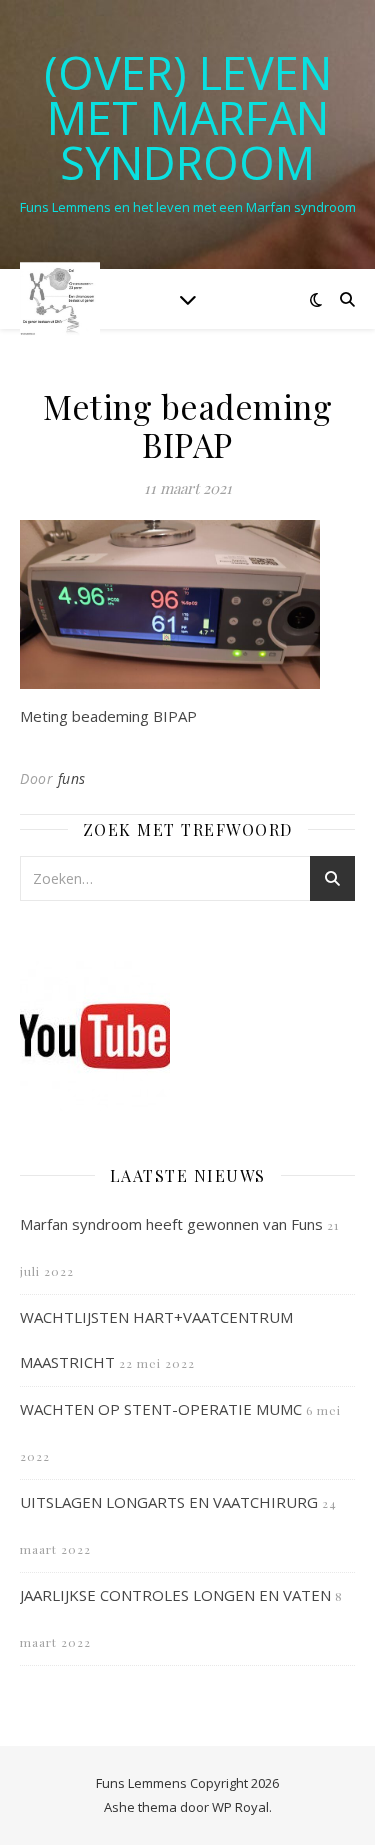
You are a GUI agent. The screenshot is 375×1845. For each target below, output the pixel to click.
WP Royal (240, 1807)
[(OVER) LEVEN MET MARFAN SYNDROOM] (60, 298)
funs (72, 778)
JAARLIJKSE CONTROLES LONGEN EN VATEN (175, 1595)
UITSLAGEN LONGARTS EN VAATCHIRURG (169, 1502)
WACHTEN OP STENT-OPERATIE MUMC (161, 1409)
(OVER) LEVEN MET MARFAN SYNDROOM (188, 117)
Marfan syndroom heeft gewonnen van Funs (171, 1224)
